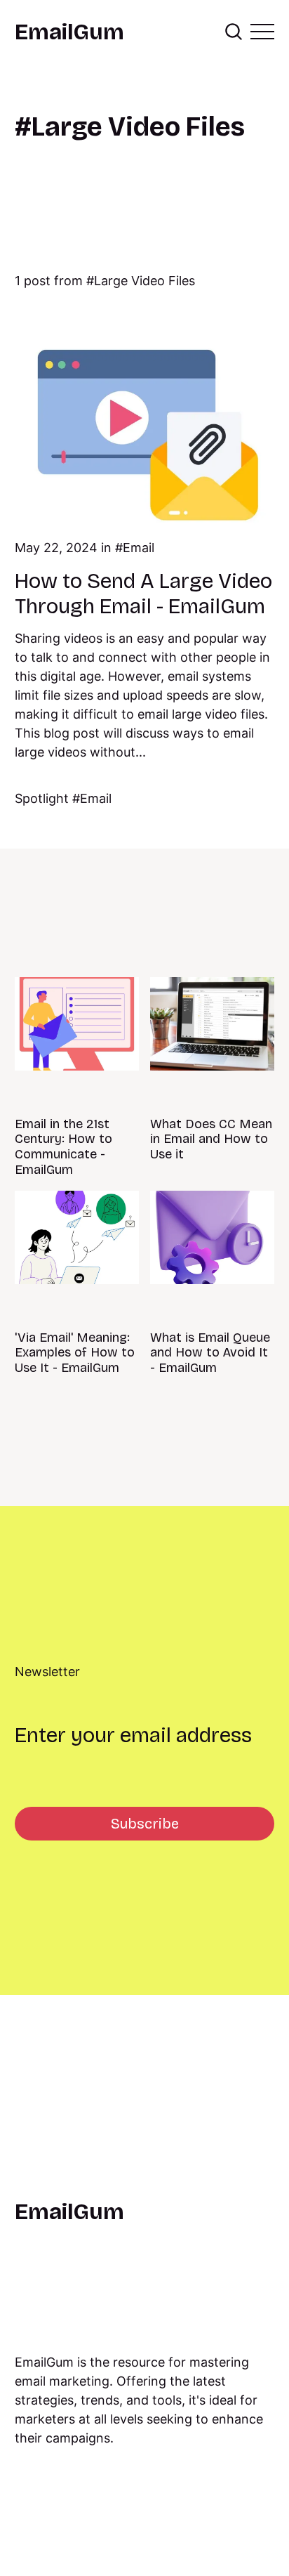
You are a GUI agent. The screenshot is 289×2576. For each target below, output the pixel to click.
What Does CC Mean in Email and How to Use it (211, 1139)
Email (139, 548)
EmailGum (69, 32)
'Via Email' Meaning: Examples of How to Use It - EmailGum (75, 1353)
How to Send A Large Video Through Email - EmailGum (143, 594)
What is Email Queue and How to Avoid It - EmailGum (210, 1353)
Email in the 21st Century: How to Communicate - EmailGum (63, 1147)
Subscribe (145, 1824)
